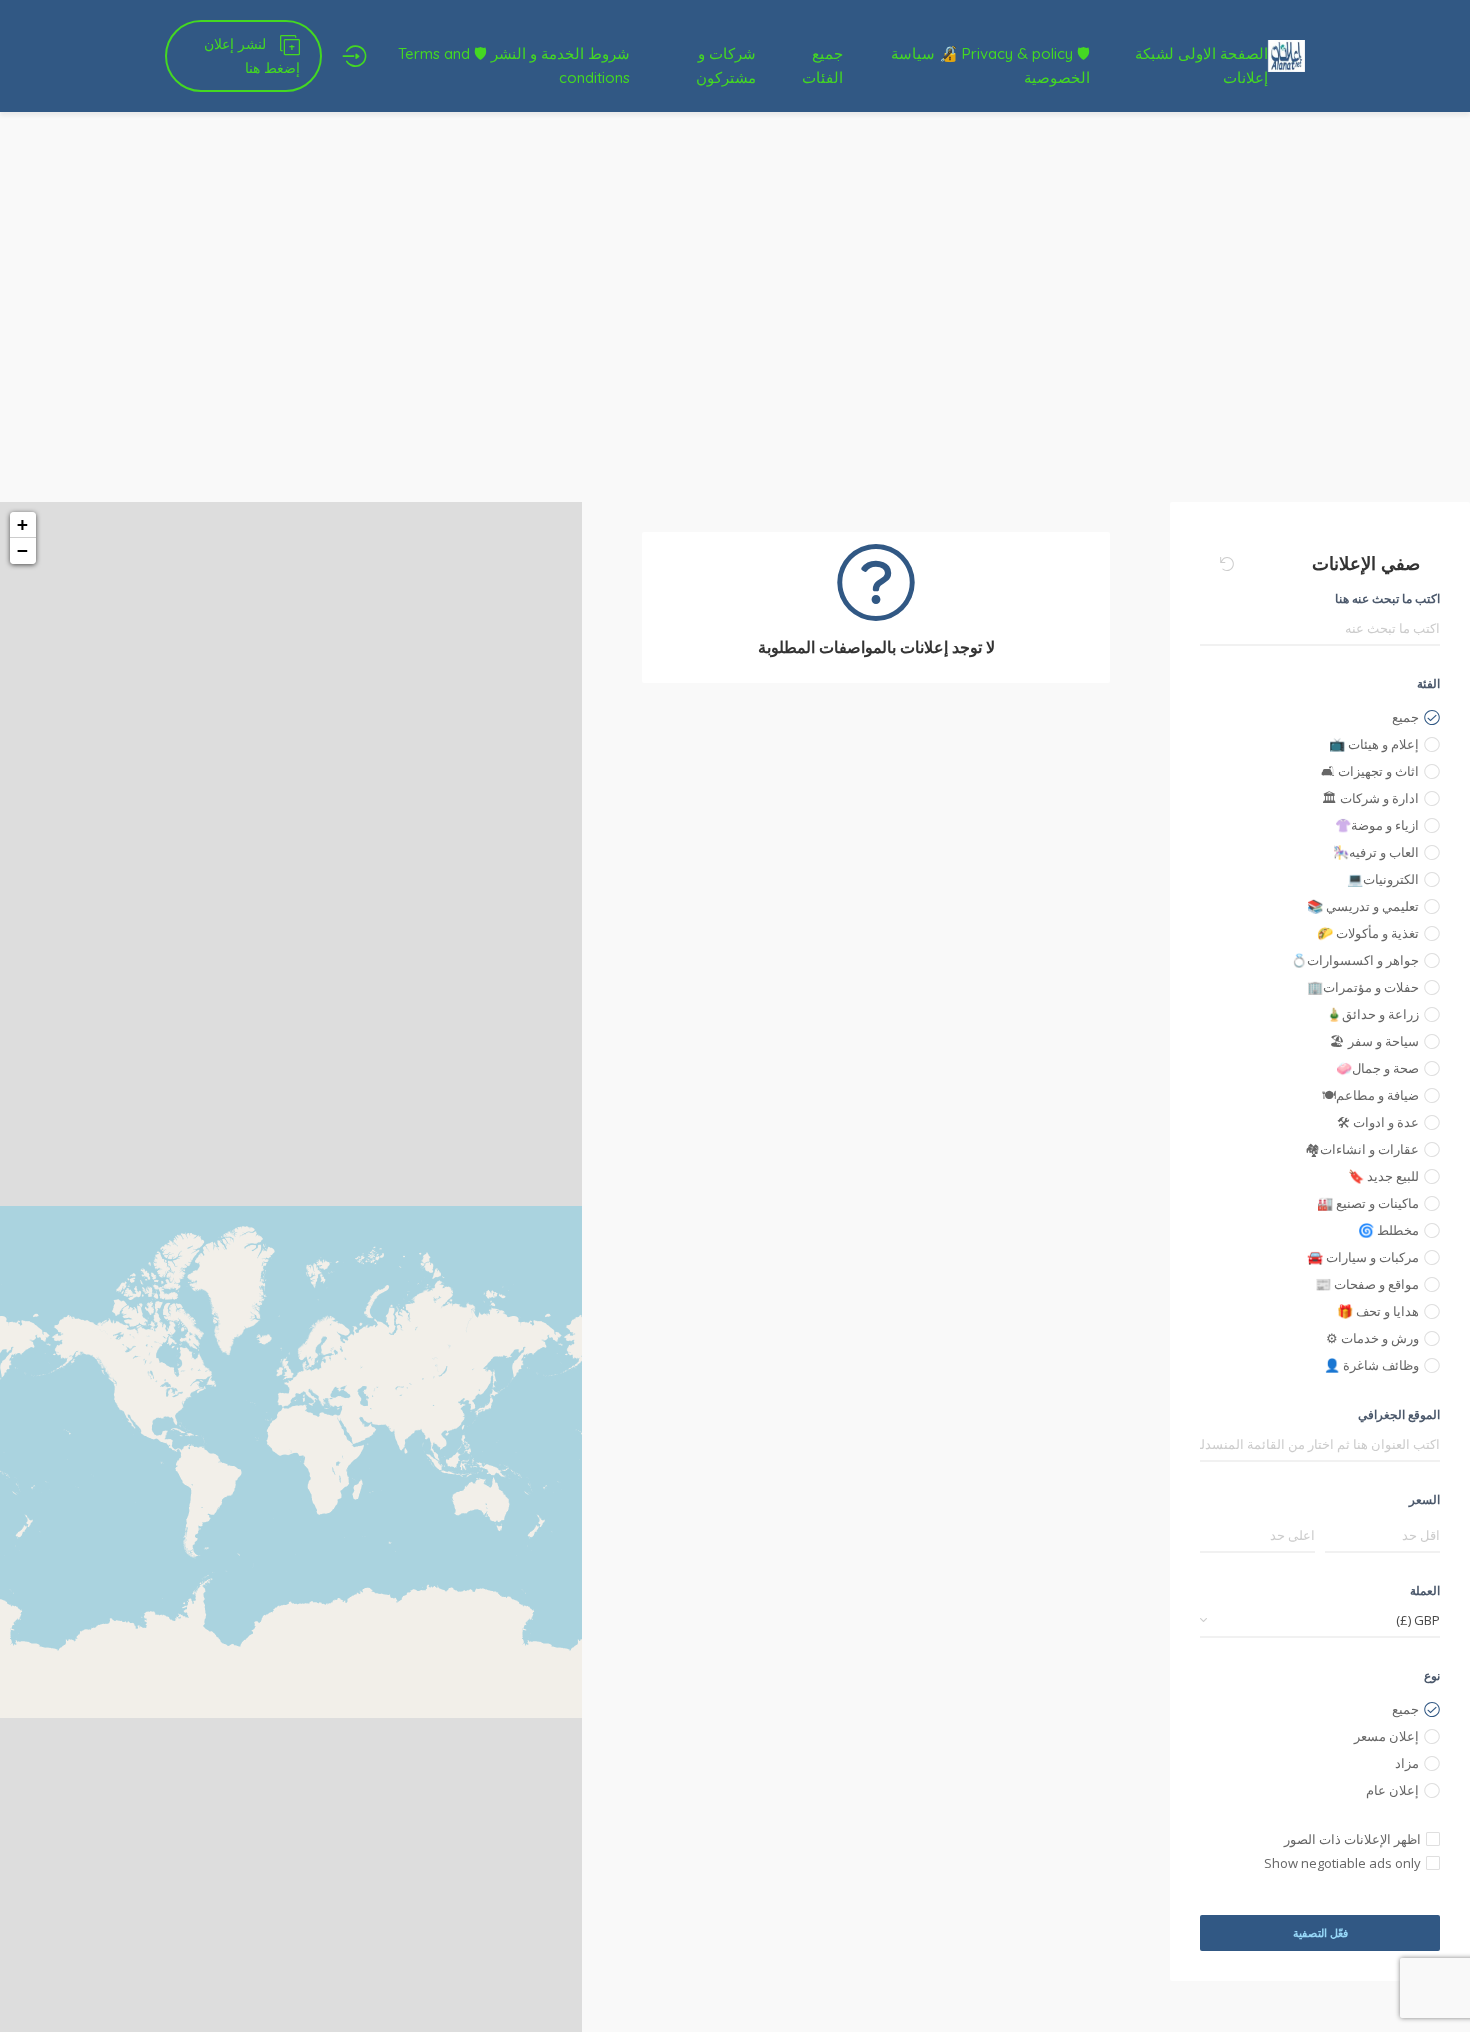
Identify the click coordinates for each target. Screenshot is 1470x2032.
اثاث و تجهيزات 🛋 (1370, 771)
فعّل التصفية (1320, 1932)
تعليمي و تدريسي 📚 (1363, 906)
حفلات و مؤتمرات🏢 (1363, 987)
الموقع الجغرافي (1399, 1414)
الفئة (1428, 683)
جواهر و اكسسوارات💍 (1355, 960)
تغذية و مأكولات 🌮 (1368, 933)
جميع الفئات (822, 65)
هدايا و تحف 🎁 (1378, 1311)
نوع (1432, 1675)
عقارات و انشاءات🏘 (1362, 1149)
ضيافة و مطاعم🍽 (1370, 1095)
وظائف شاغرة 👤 (1371, 1365)
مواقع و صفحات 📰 (1367, 1284)
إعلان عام (1392, 1790)
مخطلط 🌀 (1388, 1230)
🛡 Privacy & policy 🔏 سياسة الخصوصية (990, 65)
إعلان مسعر (1386, 1736)
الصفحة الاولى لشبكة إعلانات (1201, 65)
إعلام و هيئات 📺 (1374, 744)
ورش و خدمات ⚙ (1372, 1338)
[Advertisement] (735, 352)
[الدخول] (354, 56)
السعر (1424, 1499)
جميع (1405, 717)
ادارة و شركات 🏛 (1370, 798)
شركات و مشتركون (726, 65)
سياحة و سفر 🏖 (1374, 1041)
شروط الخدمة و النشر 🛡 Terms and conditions (514, 65)
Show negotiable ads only (1342, 1863)
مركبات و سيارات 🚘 (1363, 1257)
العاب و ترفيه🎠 (1376, 852)
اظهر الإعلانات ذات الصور (1352, 1839)
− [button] (22, 550)
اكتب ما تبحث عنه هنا (1387, 598)
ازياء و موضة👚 (1377, 825)
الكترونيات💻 (1383, 879)
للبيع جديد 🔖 (1383, 1176)
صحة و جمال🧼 (1377, 1068)
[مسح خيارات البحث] (1227, 564)
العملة (1425, 1590)
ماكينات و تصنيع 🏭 (1368, 1203)
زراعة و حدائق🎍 (1372, 1014)
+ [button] (22, 524)
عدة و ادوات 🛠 (1378, 1122)
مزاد (1407, 1763)
